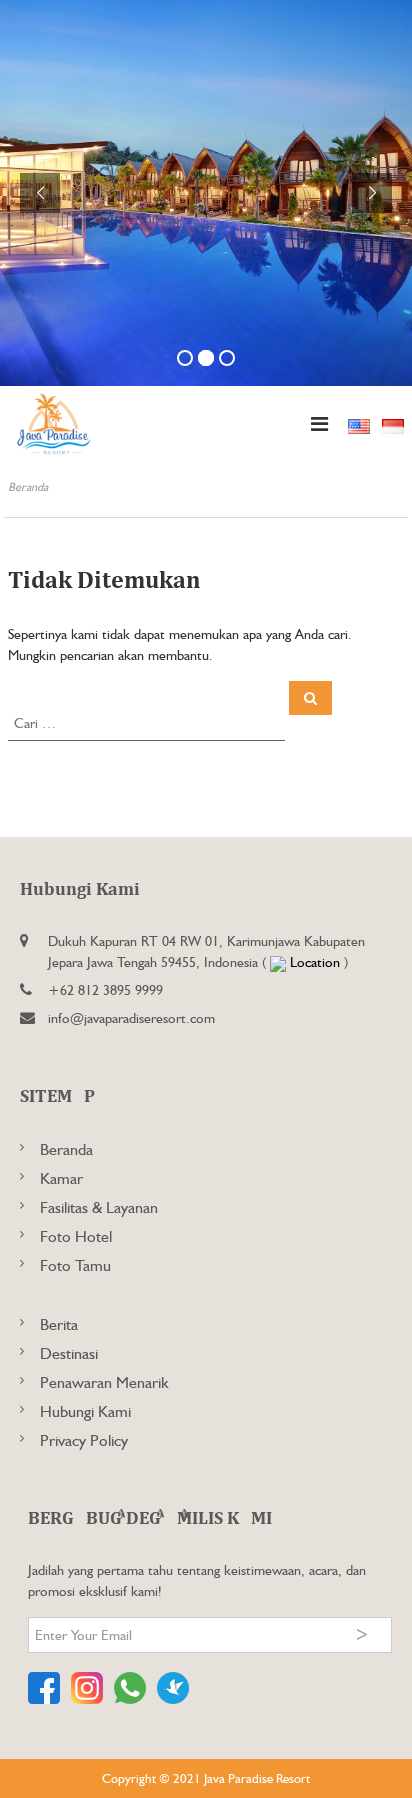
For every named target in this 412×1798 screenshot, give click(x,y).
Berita (59, 1324)
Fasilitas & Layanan (99, 1207)
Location (315, 962)
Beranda (66, 1149)
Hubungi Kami (85, 1411)
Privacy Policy (84, 1440)
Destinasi (69, 1353)
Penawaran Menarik (104, 1382)
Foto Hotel (76, 1236)
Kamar (61, 1178)
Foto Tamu (75, 1265)
